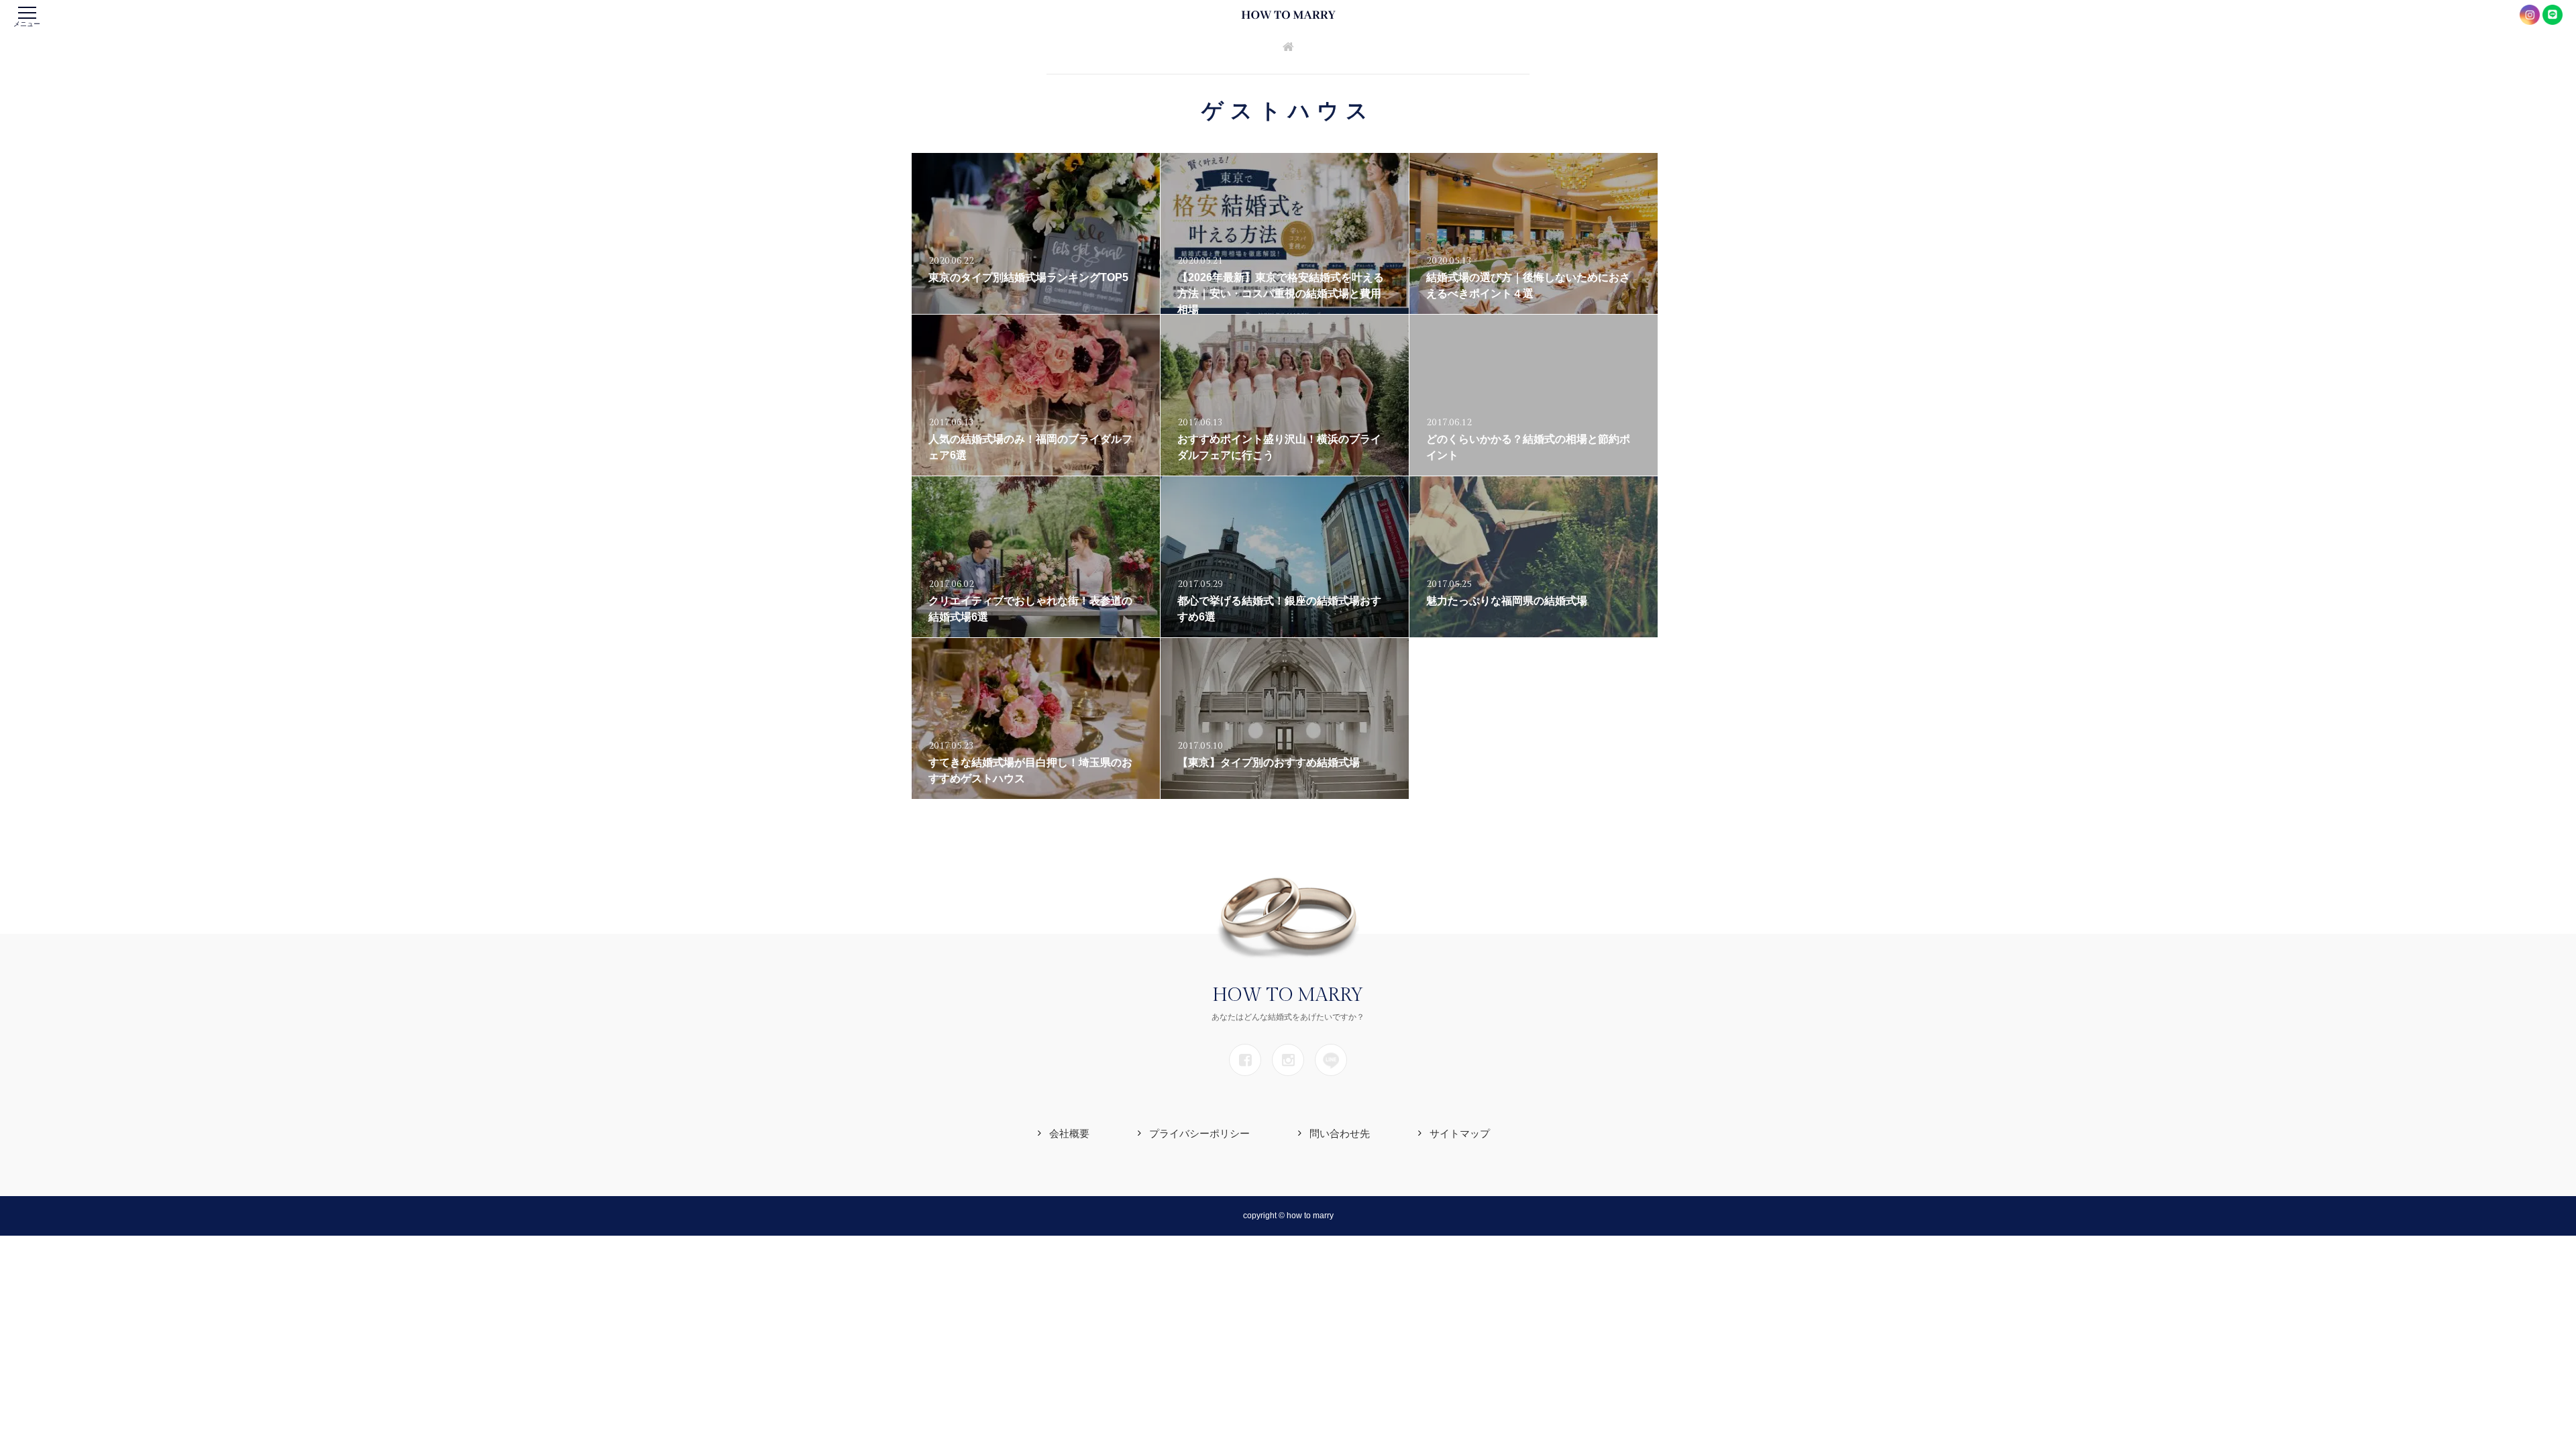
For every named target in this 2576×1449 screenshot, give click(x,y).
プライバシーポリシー (1199, 1133)
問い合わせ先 (1340, 1133)
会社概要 (1069, 1133)
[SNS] (1245, 1060)
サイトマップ (1460, 1133)
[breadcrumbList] (1288, 48)
